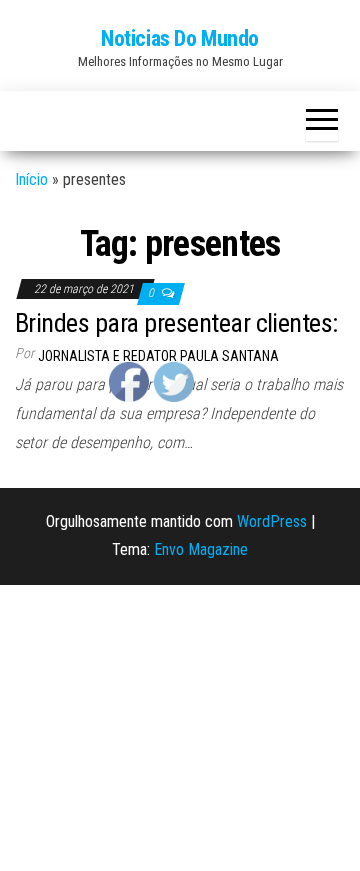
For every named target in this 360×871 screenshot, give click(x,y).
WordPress (272, 521)
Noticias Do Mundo (180, 38)
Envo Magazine (201, 549)
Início (31, 179)
